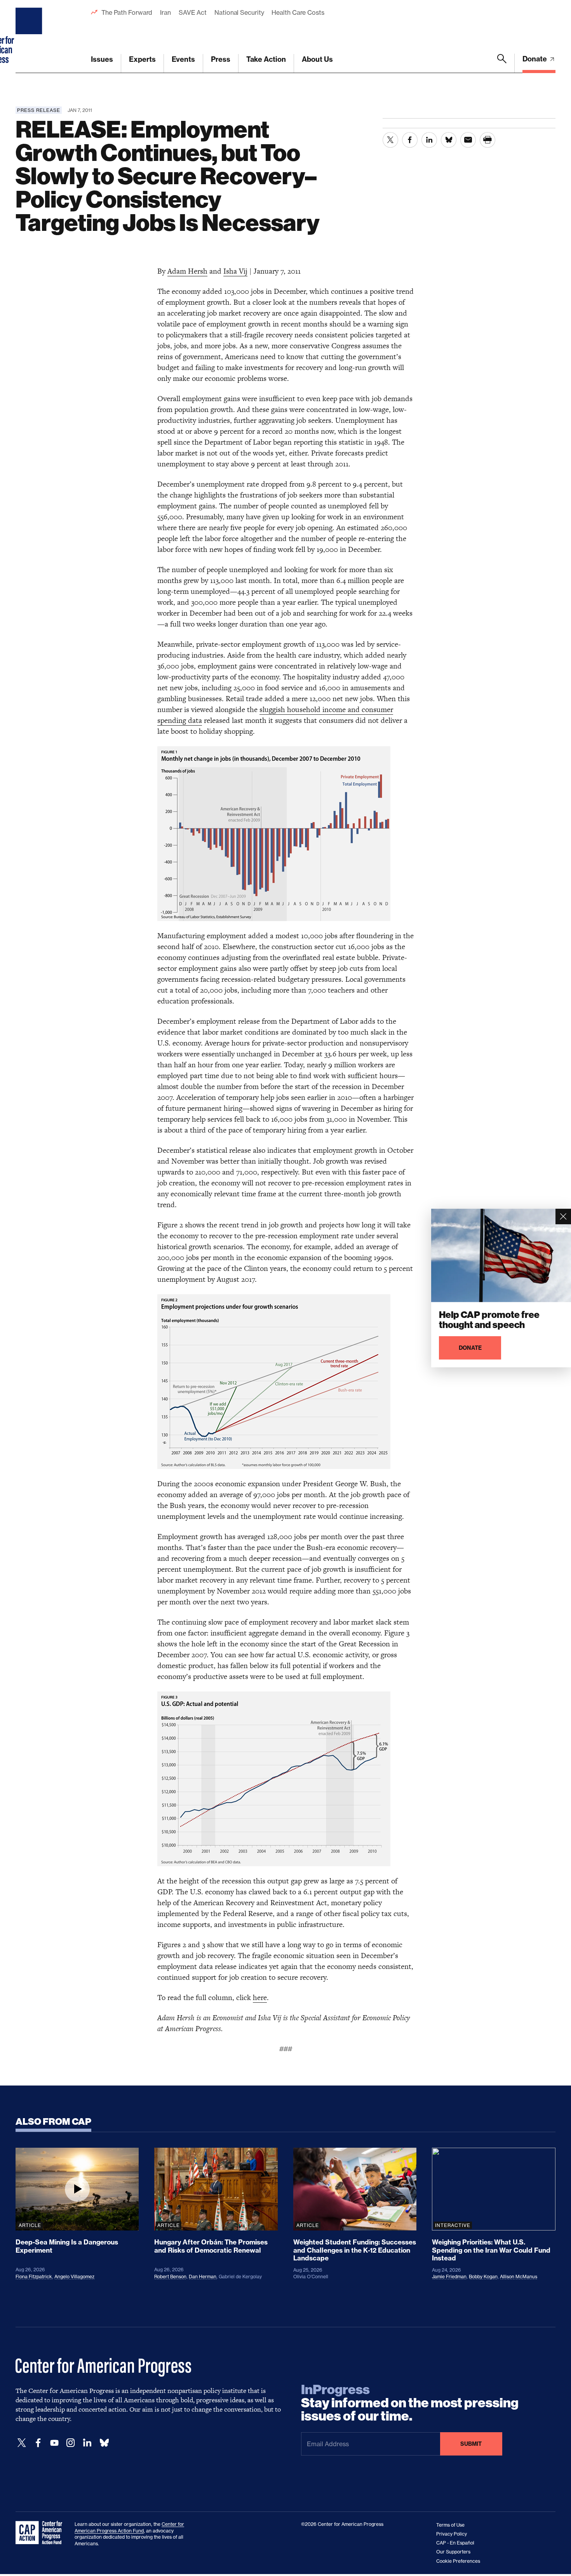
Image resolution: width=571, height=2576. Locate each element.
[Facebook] (38, 2443)
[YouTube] (54, 2443)
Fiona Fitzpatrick (34, 2277)
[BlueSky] (104, 2443)
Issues (102, 59)
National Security (239, 12)
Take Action (266, 59)
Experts (142, 59)
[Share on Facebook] (410, 140)
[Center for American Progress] (30, 37)
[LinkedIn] (87, 2443)
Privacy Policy (452, 2534)
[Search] (502, 63)
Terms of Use (450, 2525)
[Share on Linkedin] (429, 140)
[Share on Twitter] (390, 140)
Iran (165, 12)
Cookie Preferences (458, 2561)
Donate (535, 59)
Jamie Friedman (449, 2277)
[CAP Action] (41, 2533)
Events (183, 59)
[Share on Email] (468, 140)
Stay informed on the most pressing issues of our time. (410, 2403)
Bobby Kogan (483, 2277)
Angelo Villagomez (74, 2277)
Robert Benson (170, 2277)
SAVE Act (193, 12)
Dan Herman (203, 2277)
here (260, 1997)
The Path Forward (127, 12)
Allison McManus (519, 2277)
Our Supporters (453, 2552)
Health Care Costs (298, 12)
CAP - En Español (455, 2543)
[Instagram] (71, 2443)
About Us (317, 59)
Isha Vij (235, 271)
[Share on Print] (487, 140)
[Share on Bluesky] (449, 140)
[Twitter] (22, 2443)
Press (221, 59)
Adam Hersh (187, 271)
